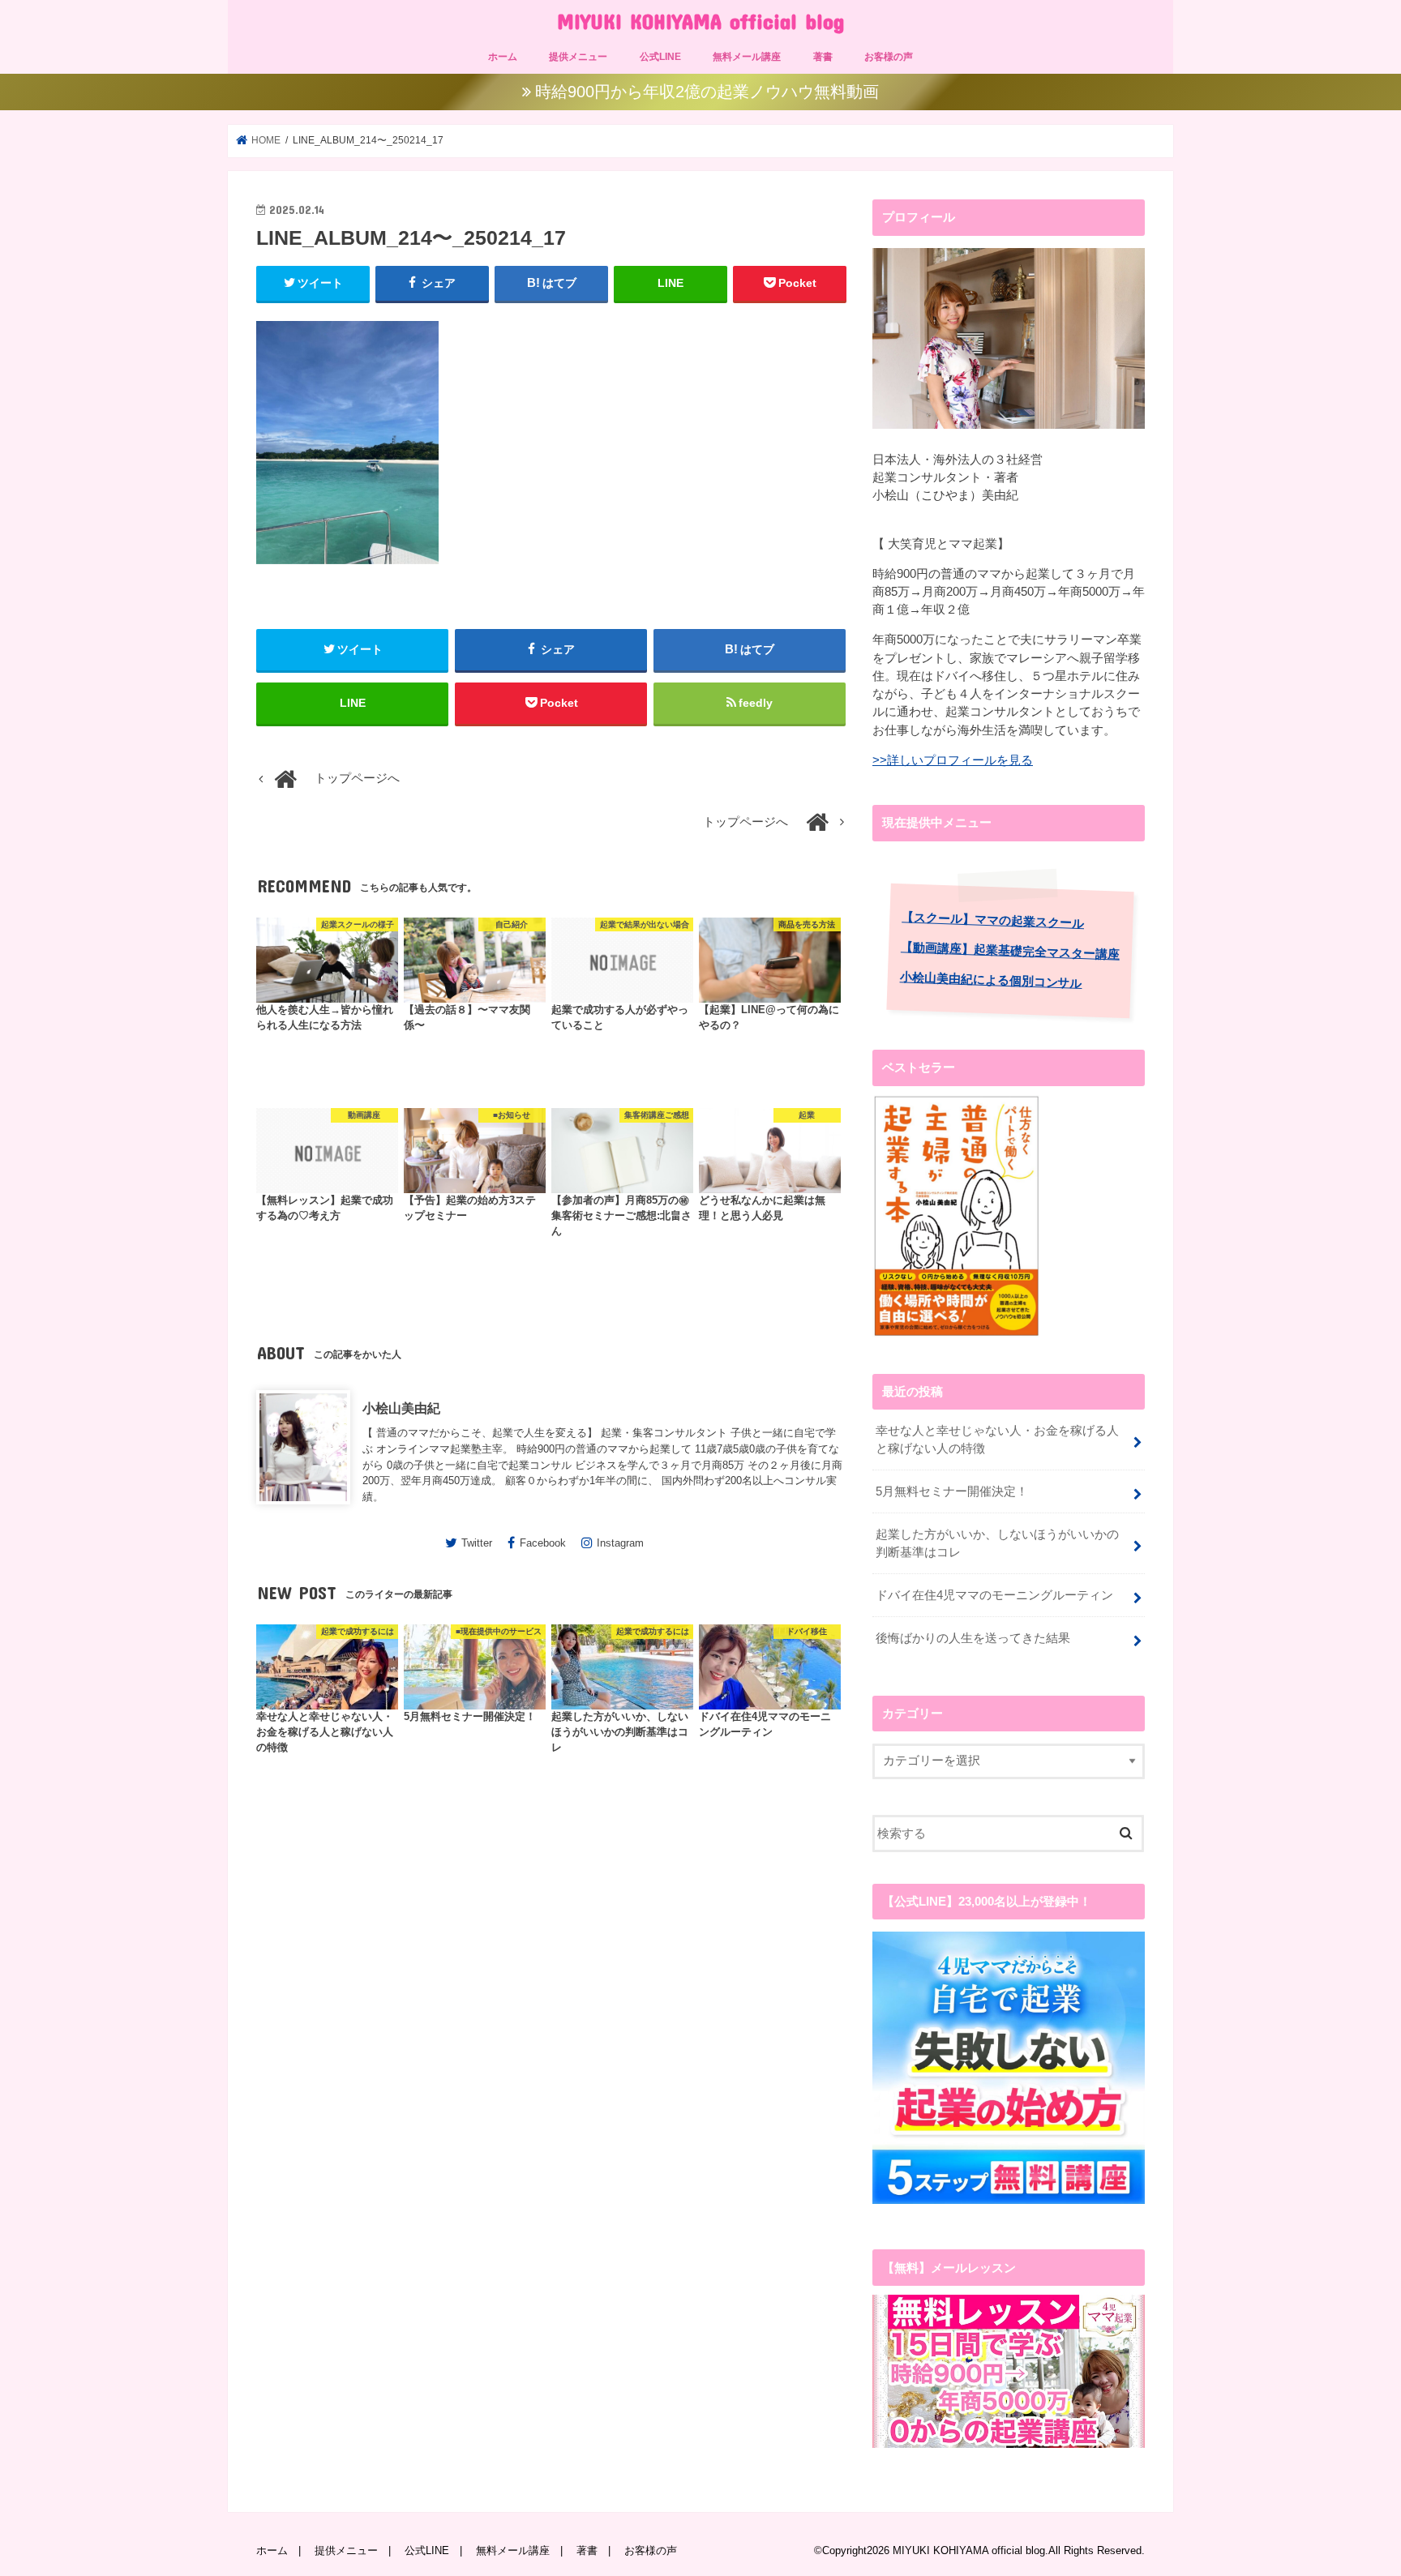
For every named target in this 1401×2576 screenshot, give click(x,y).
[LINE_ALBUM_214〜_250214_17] (347, 571)
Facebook (543, 1543)
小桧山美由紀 (401, 1408)
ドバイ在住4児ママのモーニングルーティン (994, 1595)
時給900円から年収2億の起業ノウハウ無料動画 (707, 92)
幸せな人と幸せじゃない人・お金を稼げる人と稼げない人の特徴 (997, 1440)
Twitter (477, 1543)
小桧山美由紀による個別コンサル (991, 980)
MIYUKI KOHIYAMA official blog (700, 21)
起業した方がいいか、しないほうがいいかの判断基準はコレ (997, 1543)
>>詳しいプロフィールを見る (953, 760)
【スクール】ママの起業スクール (993, 920)
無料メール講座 (747, 57)
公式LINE (660, 57)
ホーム (503, 57)
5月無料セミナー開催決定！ (952, 1491)
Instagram (620, 1543)
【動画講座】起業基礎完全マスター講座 (1010, 950)
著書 (823, 57)
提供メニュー (578, 57)
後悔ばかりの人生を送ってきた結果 (973, 1638)
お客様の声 (889, 57)
